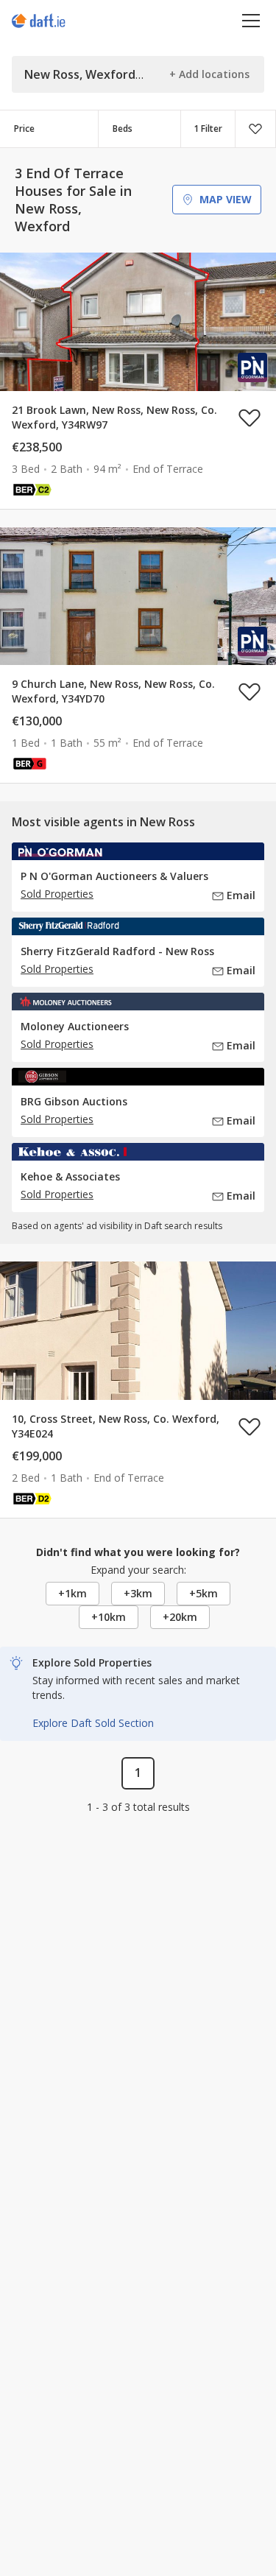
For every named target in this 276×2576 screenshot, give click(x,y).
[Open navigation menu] (251, 20)
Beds (123, 129)
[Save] (255, 129)
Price (24, 129)
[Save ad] (250, 418)
